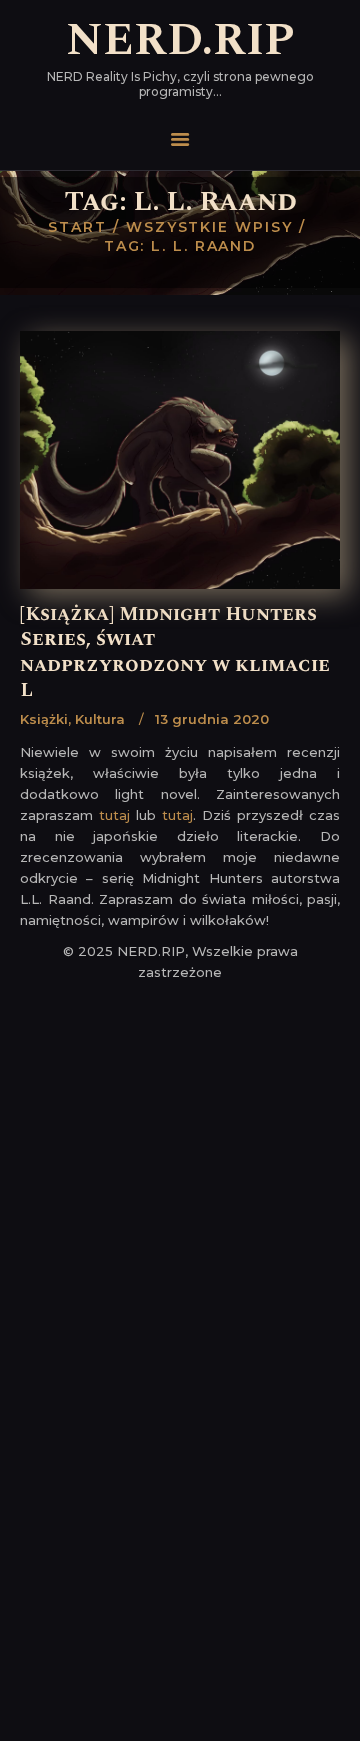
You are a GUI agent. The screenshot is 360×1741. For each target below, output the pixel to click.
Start (77, 227)
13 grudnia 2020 (212, 719)
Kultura (100, 719)
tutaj (114, 815)
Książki (44, 719)
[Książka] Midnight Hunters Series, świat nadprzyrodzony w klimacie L (175, 652)
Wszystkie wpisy (209, 227)
